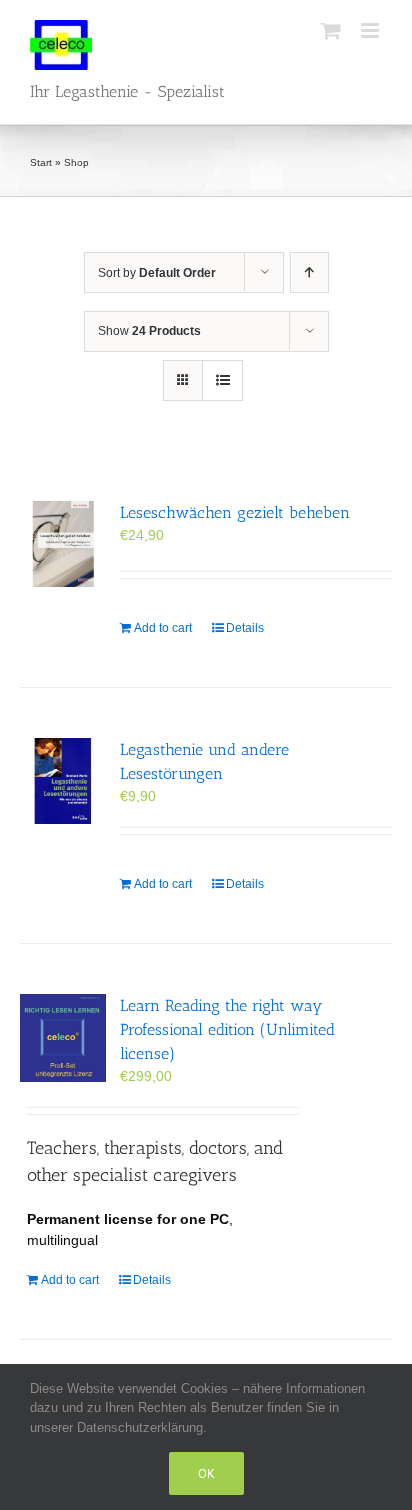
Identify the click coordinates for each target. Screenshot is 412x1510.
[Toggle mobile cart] (331, 30)
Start (41, 162)
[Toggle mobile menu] (371, 30)
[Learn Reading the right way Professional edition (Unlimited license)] (63, 1038)
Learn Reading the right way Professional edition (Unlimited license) (227, 1029)
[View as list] (222, 380)
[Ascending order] (309, 272)
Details (245, 628)
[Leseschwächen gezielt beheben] (63, 544)
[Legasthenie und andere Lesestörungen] (63, 781)
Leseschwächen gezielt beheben (235, 512)
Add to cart (163, 628)
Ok (206, 1473)
